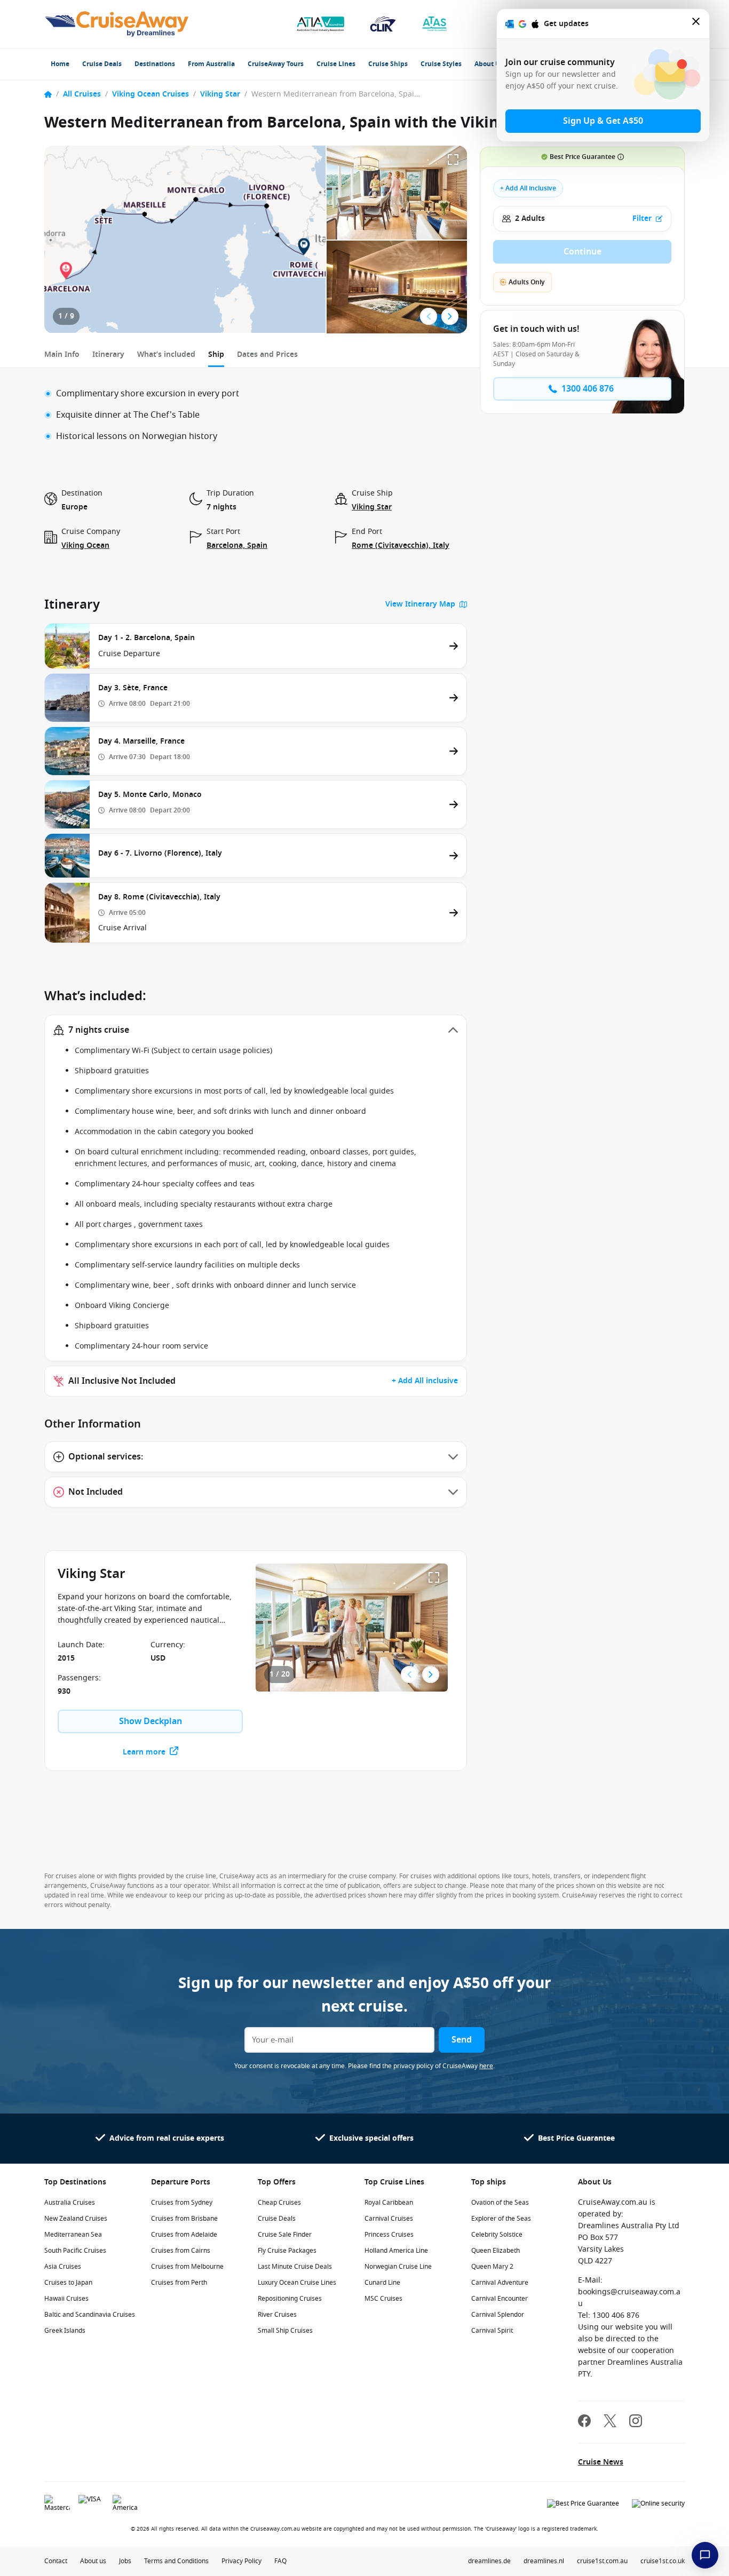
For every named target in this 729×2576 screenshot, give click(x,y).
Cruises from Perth (179, 2283)
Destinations (155, 64)
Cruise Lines (336, 64)
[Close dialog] (696, 24)
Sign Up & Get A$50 (603, 121)
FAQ (280, 2561)
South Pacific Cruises (75, 2251)
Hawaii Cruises (66, 2299)
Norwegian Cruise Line (398, 2267)
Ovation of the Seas (500, 2203)
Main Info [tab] (62, 354)
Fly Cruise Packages (287, 2251)
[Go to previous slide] (429, 316)
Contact (56, 2561)
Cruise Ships (388, 64)
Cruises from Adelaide (184, 2235)
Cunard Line (382, 2283)
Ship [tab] (216, 354)
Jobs (125, 2561)
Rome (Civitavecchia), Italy (401, 545)
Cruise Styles (441, 64)
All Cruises (82, 94)
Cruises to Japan (68, 2283)
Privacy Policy (241, 2561)
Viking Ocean (85, 545)
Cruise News (601, 2462)
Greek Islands (65, 2331)
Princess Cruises (389, 2235)
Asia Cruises (63, 2267)
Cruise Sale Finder (285, 2235)
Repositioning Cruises (290, 2299)
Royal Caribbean (389, 2203)
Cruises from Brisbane (184, 2219)
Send (462, 2040)
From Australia (211, 64)
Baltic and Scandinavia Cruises (90, 2315)
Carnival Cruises (389, 2219)
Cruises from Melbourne (187, 2267)
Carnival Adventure (500, 2283)
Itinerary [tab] (108, 354)
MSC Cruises (383, 2299)
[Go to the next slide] (450, 316)
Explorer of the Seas (501, 2219)
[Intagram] (636, 2422)
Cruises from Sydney (182, 2203)
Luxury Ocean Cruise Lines (297, 2283)
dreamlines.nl (544, 2561)
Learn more (144, 1752)
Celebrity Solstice (497, 2235)
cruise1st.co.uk (663, 2561)
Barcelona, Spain (237, 545)
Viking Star (220, 94)
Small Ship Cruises (285, 2331)
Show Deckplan (150, 1721)
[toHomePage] (117, 24)
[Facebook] (584, 2422)
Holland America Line (396, 2251)
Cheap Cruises (279, 2203)
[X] (610, 2422)
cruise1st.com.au (602, 2561)
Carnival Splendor (498, 2315)
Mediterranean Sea (73, 2235)
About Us (489, 64)
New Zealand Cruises (76, 2219)
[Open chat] (705, 2555)
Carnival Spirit (492, 2331)
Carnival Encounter (500, 2299)
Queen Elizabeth (496, 2251)
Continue (583, 252)
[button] (256, 1030)
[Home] (48, 94)
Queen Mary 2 (492, 2267)
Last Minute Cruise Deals (295, 2267)
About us (93, 2561)
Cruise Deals (102, 64)
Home (60, 64)
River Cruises (277, 2315)
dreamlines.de (489, 2561)
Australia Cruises (70, 2203)
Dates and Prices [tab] (267, 354)
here (486, 2066)
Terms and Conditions (176, 2561)
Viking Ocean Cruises (150, 94)
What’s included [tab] (166, 354)
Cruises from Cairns (181, 2251)
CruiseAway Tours (276, 64)
